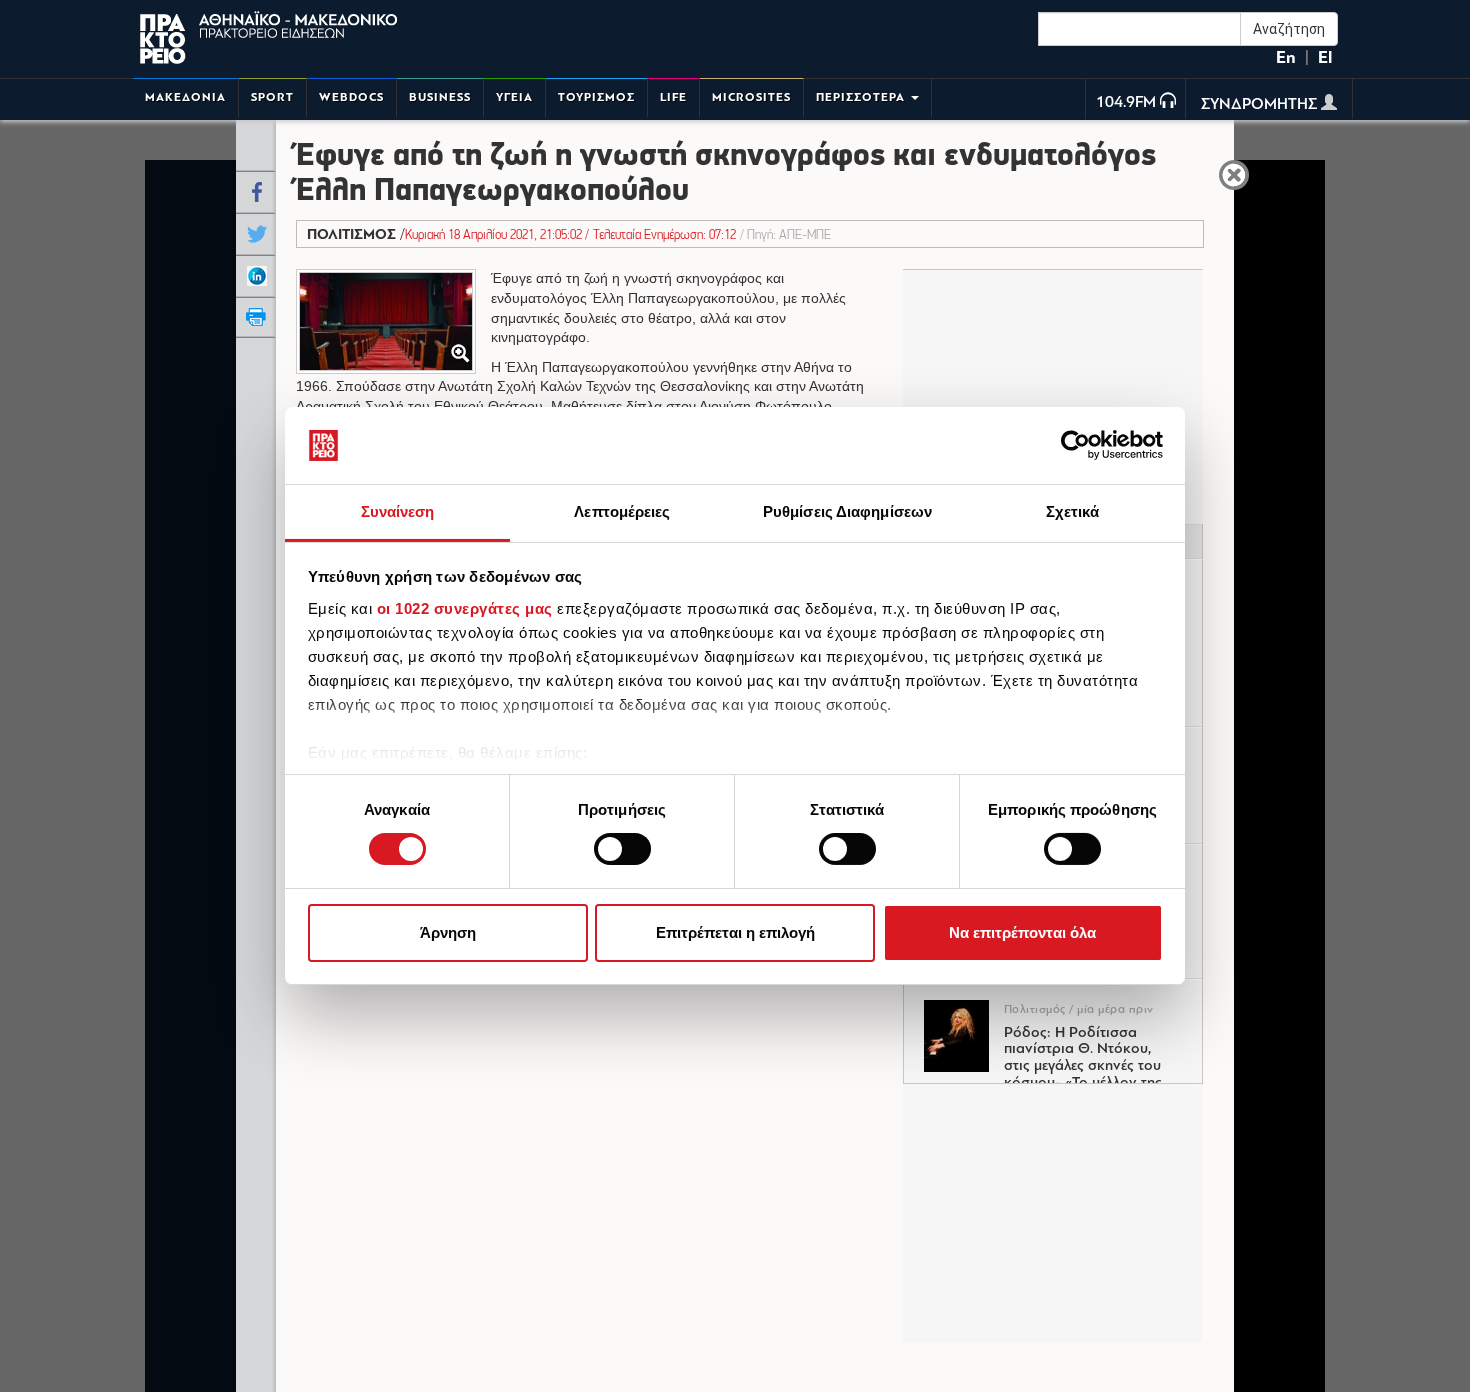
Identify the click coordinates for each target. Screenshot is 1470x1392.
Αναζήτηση (1289, 29)
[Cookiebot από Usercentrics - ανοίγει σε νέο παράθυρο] (1075, 445)
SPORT (272, 97)
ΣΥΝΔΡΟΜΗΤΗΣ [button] (1261, 105)
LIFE (673, 97)
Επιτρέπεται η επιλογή (735, 932)
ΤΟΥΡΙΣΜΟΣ (596, 97)
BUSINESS (440, 97)
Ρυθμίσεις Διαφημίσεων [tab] (847, 511)
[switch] (622, 849)
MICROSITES (751, 97)
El (1325, 57)
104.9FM (1126, 103)
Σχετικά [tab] (1073, 511)
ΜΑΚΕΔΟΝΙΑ (185, 97)
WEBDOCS (351, 97)
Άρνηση (448, 932)
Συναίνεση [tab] (398, 511)
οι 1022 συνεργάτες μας (465, 608)
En (1286, 57)
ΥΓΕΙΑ (514, 97)
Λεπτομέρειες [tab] (622, 511)
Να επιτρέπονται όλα (1022, 932)
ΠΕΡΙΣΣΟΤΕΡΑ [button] (862, 97)
